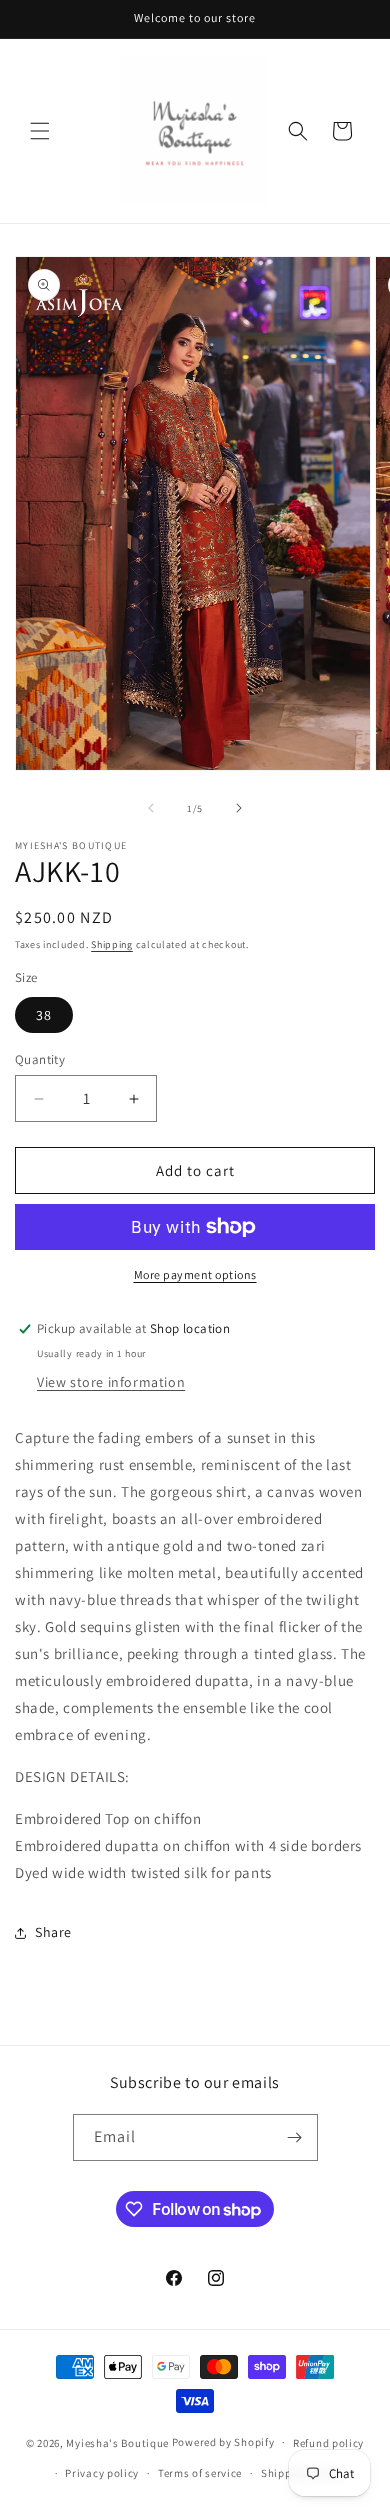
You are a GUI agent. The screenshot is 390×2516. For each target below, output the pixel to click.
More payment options (195, 1274)
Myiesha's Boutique (117, 2442)
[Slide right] (239, 808)
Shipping (112, 944)
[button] (40, 131)
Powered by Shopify (223, 2442)
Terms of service (200, 2473)
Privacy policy (102, 2473)
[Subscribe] (295, 2137)
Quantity (40, 1059)
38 (44, 1015)
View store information (111, 1382)
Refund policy (328, 2443)
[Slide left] (151, 808)
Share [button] (53, 1932)
